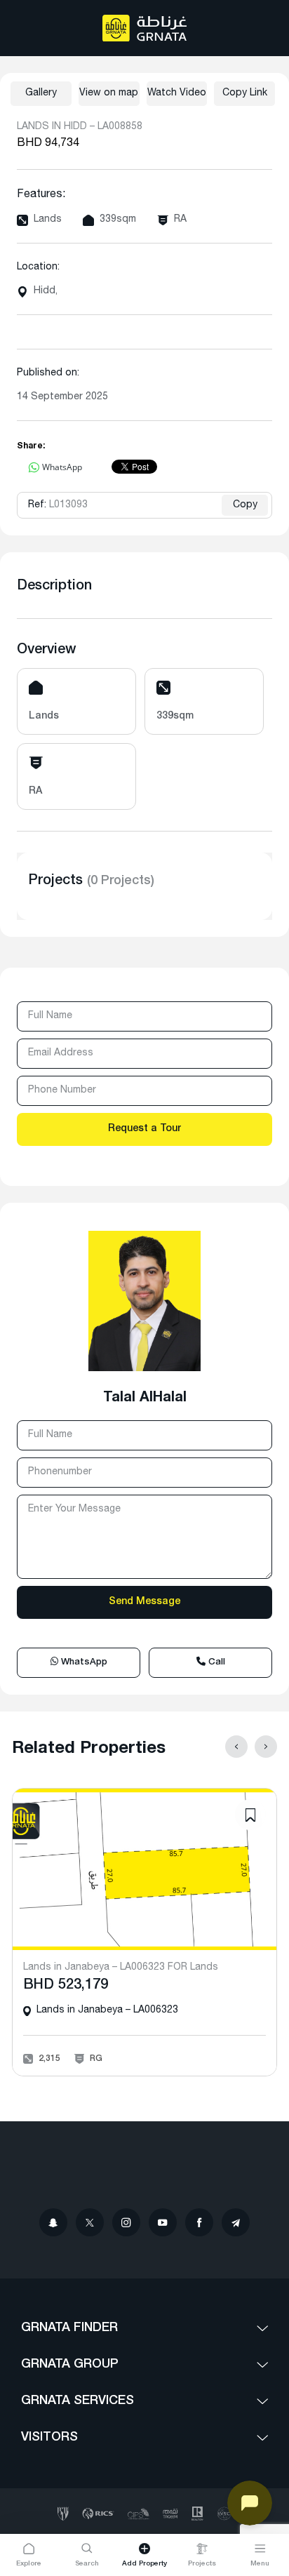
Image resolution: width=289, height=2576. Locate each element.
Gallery (41, 93)
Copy (245, 505)
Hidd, (46, 291)
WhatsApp (83, 1663)
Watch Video (177, 93)
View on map (109, 93)
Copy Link (245, 93)
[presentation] (236, 1747)
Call (215, 1663)
